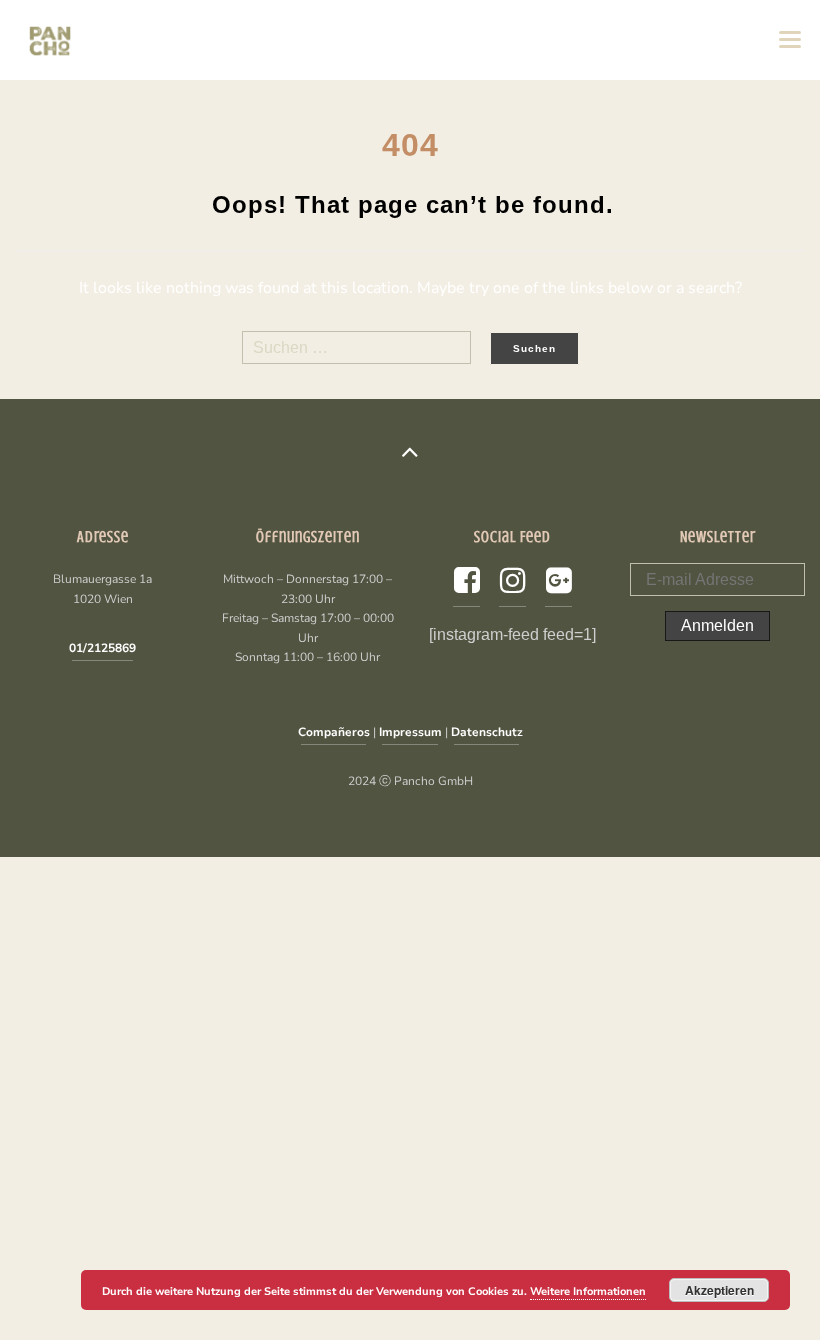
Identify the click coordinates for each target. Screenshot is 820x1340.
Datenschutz (487, 732)
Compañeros (334, 732)
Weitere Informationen (588, 1291)
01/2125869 (102, 648)
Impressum (410, 732)
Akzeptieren (719, 1290)
